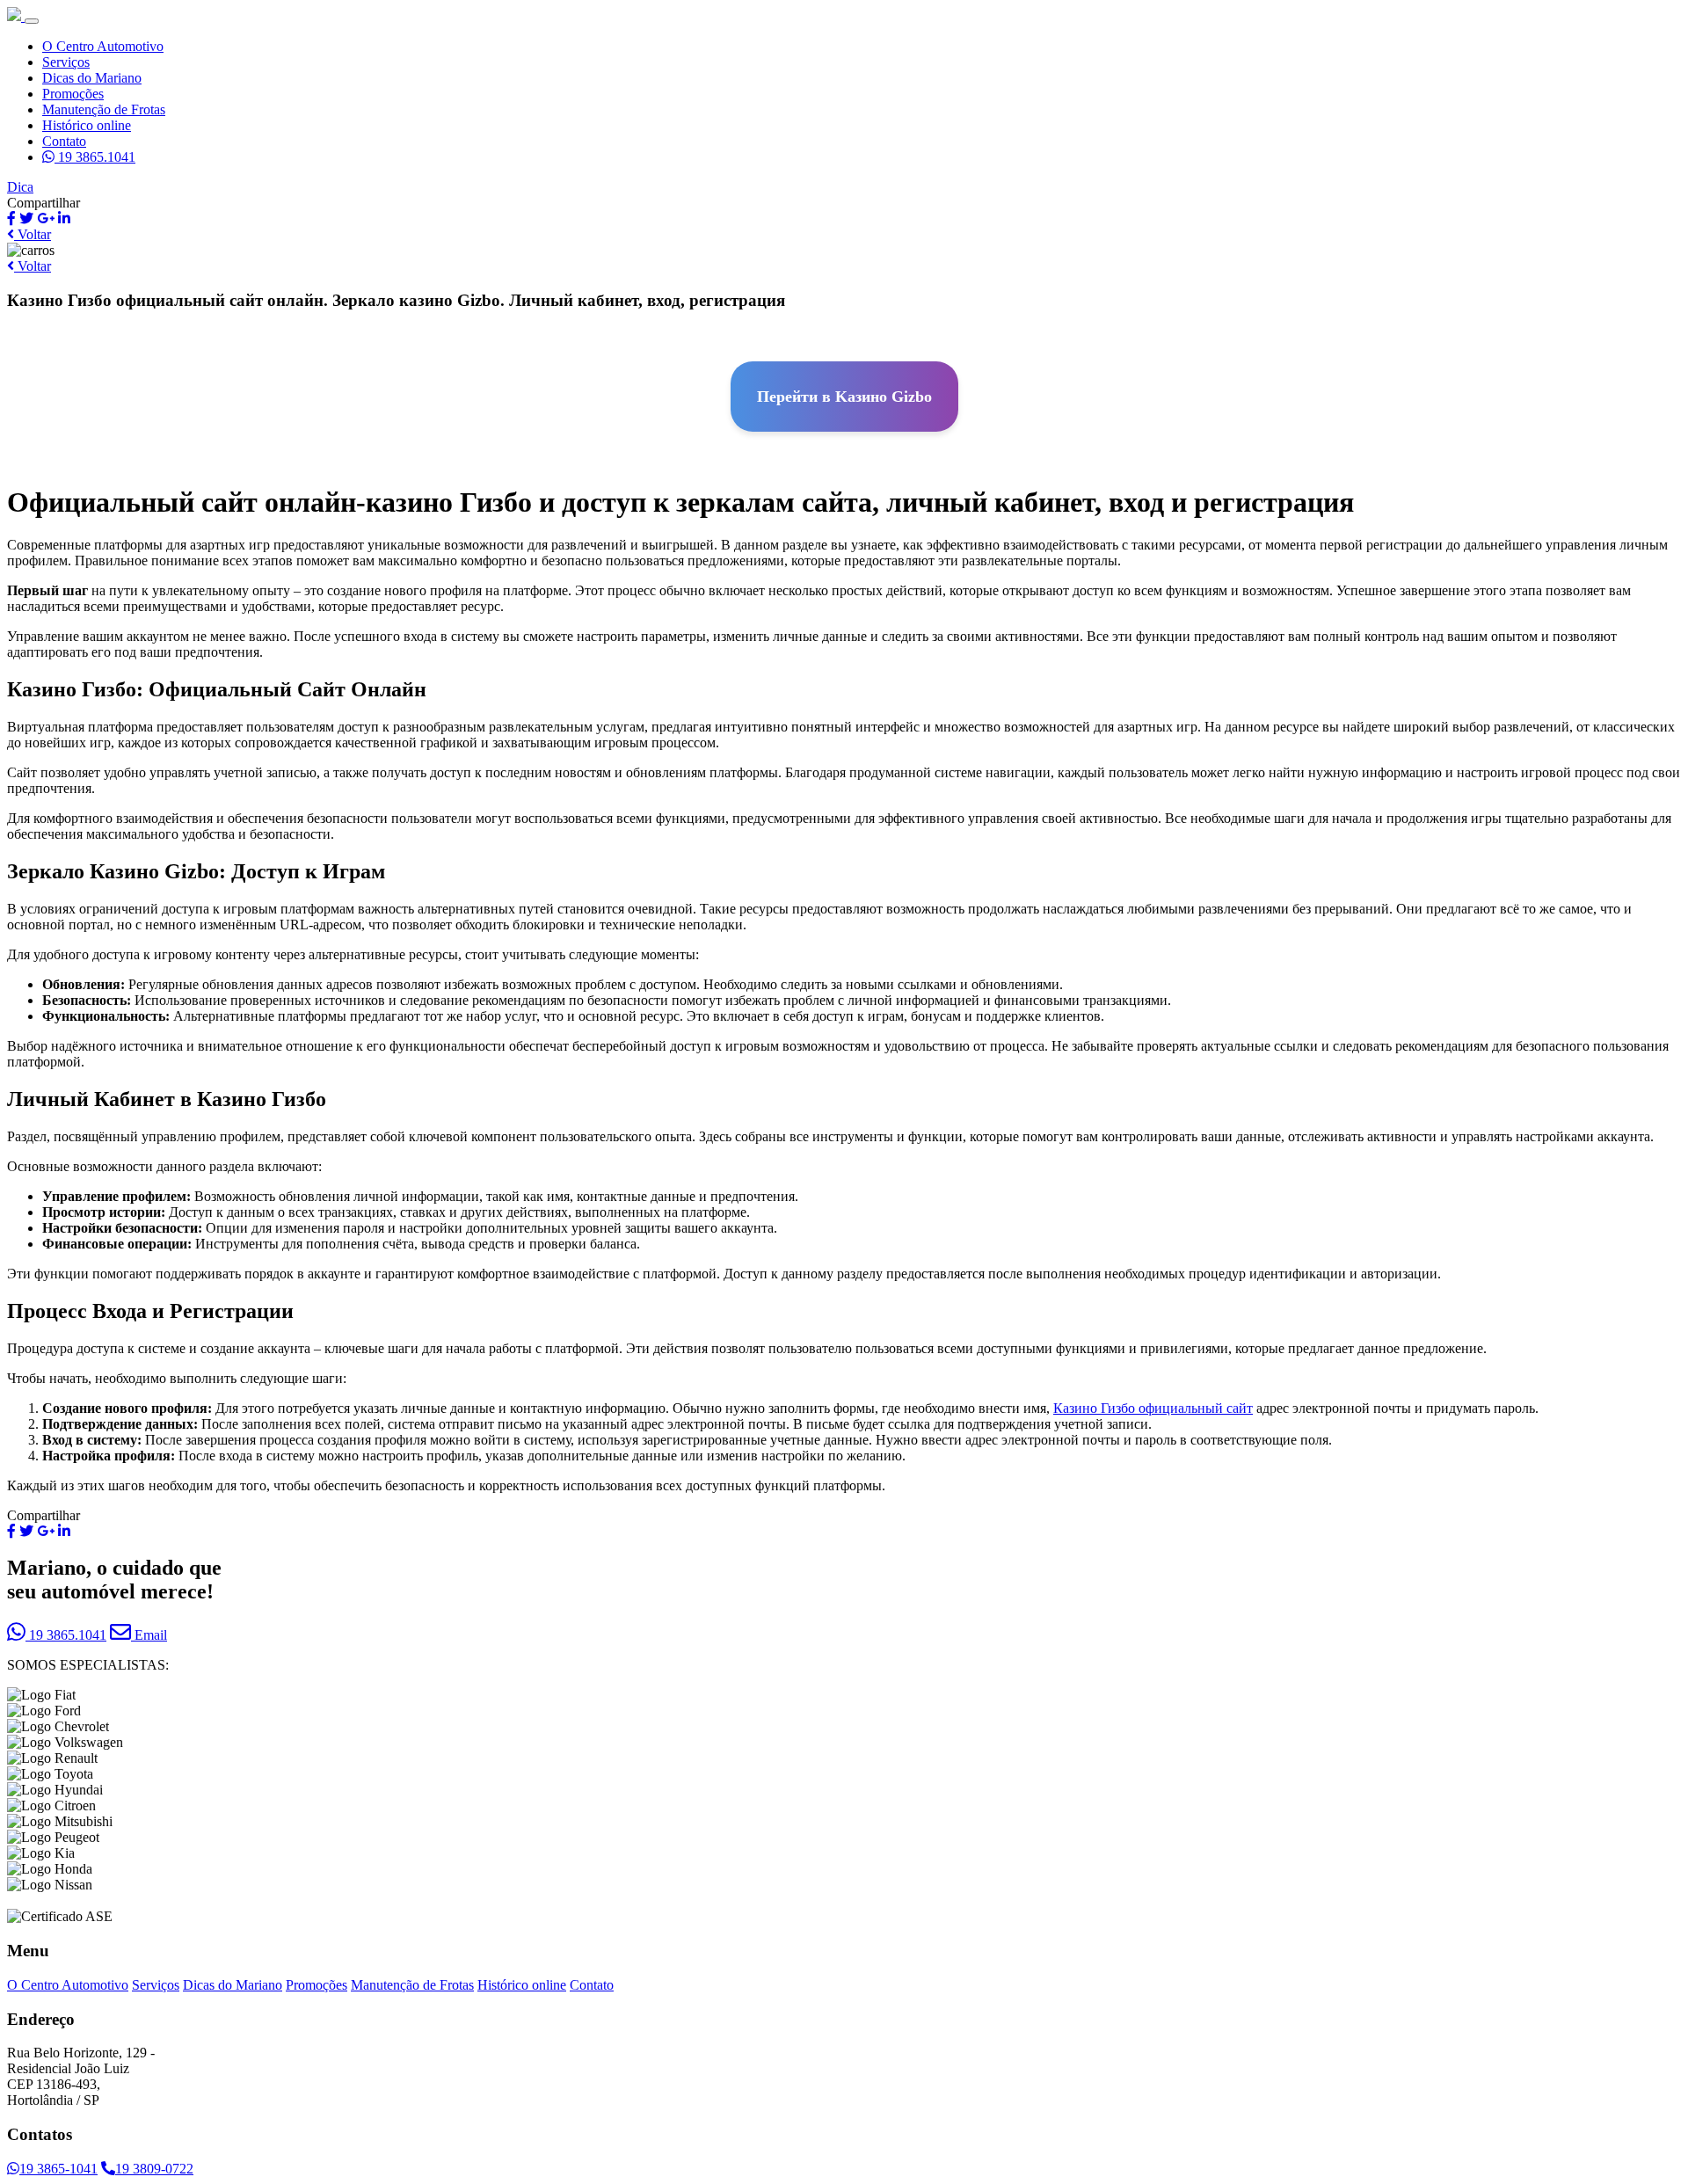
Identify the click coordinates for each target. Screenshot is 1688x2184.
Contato (64, 141)
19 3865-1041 (58, 2169)
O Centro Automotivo (103, 46)
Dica (20, 187)
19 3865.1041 (95, 157)
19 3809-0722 (154, 2169)
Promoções (73, 94)
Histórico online (87, 125)
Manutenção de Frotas (104, 109)
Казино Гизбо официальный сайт (1153, 1408)
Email (149, 1635)
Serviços (66, 62)
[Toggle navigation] (32, 21)
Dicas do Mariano (92, 78)
